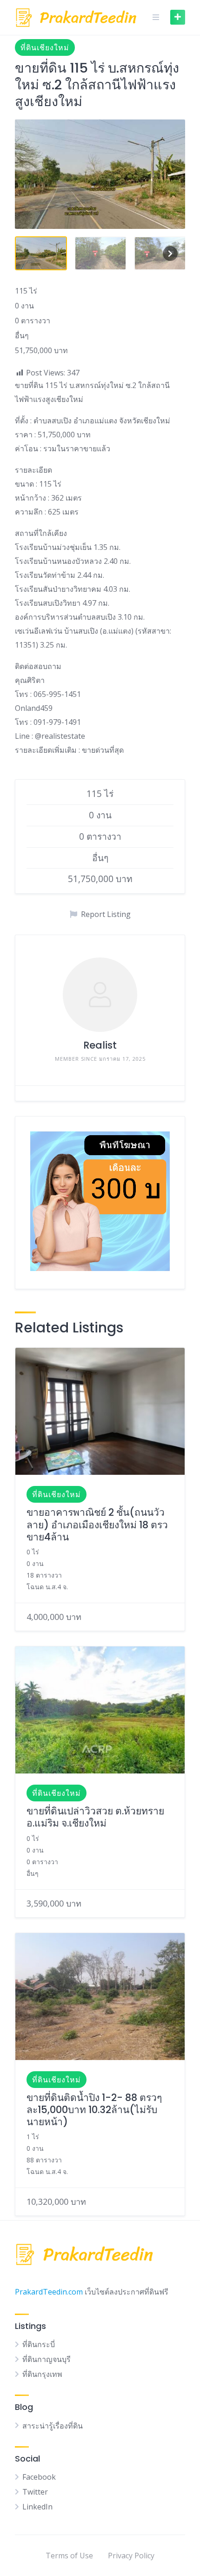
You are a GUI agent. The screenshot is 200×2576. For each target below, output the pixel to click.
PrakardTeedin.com (49, 2292)
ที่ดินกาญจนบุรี (47, 2359)
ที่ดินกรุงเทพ (42, 2374)
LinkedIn (37, 2507)
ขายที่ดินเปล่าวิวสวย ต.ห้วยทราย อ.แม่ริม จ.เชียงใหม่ (95, 1817)
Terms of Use (69, 2556)
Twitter (35, 2492)
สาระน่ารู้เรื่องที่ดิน (53, 2426)
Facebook (39, 2477)
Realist (100, 1045)
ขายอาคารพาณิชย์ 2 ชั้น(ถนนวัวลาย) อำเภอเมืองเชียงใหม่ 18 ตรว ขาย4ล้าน (97, 1525)
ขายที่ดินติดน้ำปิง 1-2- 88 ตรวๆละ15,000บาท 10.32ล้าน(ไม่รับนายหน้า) (94, 2110)
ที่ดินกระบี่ (39, 2344)
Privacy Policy (131, 2556)
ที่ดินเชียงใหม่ (45, 47)
